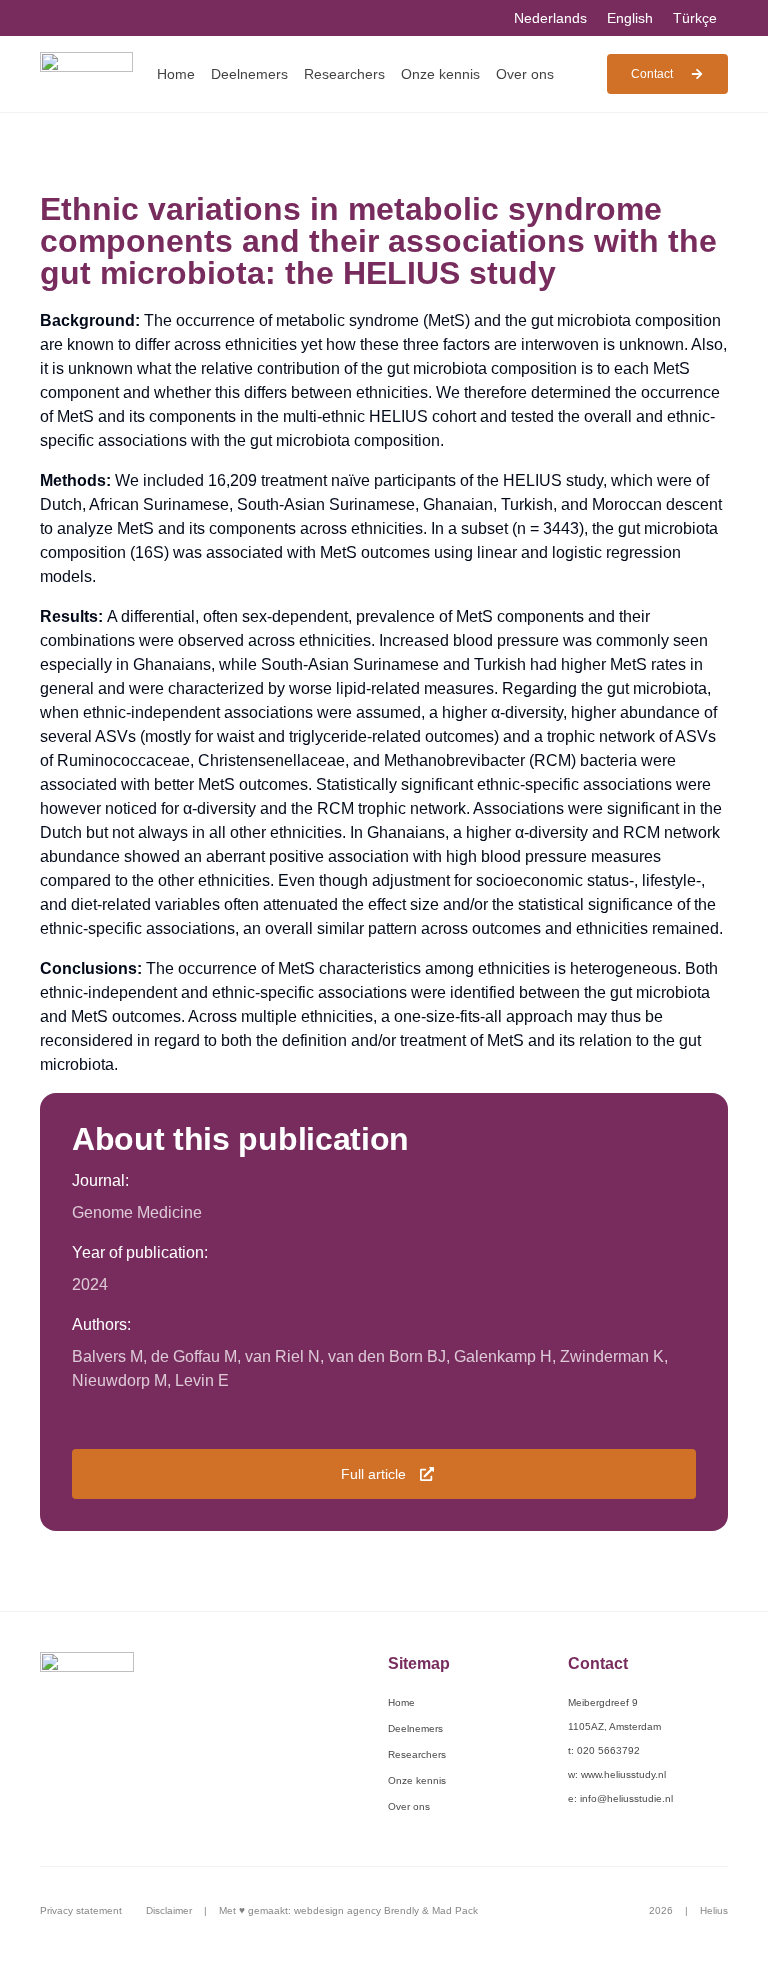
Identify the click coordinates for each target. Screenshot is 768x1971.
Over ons (525, 74)
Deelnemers (249, 74)
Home (176, 74)
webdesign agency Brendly (358, 1910)
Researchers (344, 74)
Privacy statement (81, 1910)
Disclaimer (169, 1910)
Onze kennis (440, 74)
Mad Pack (455, 1910)
